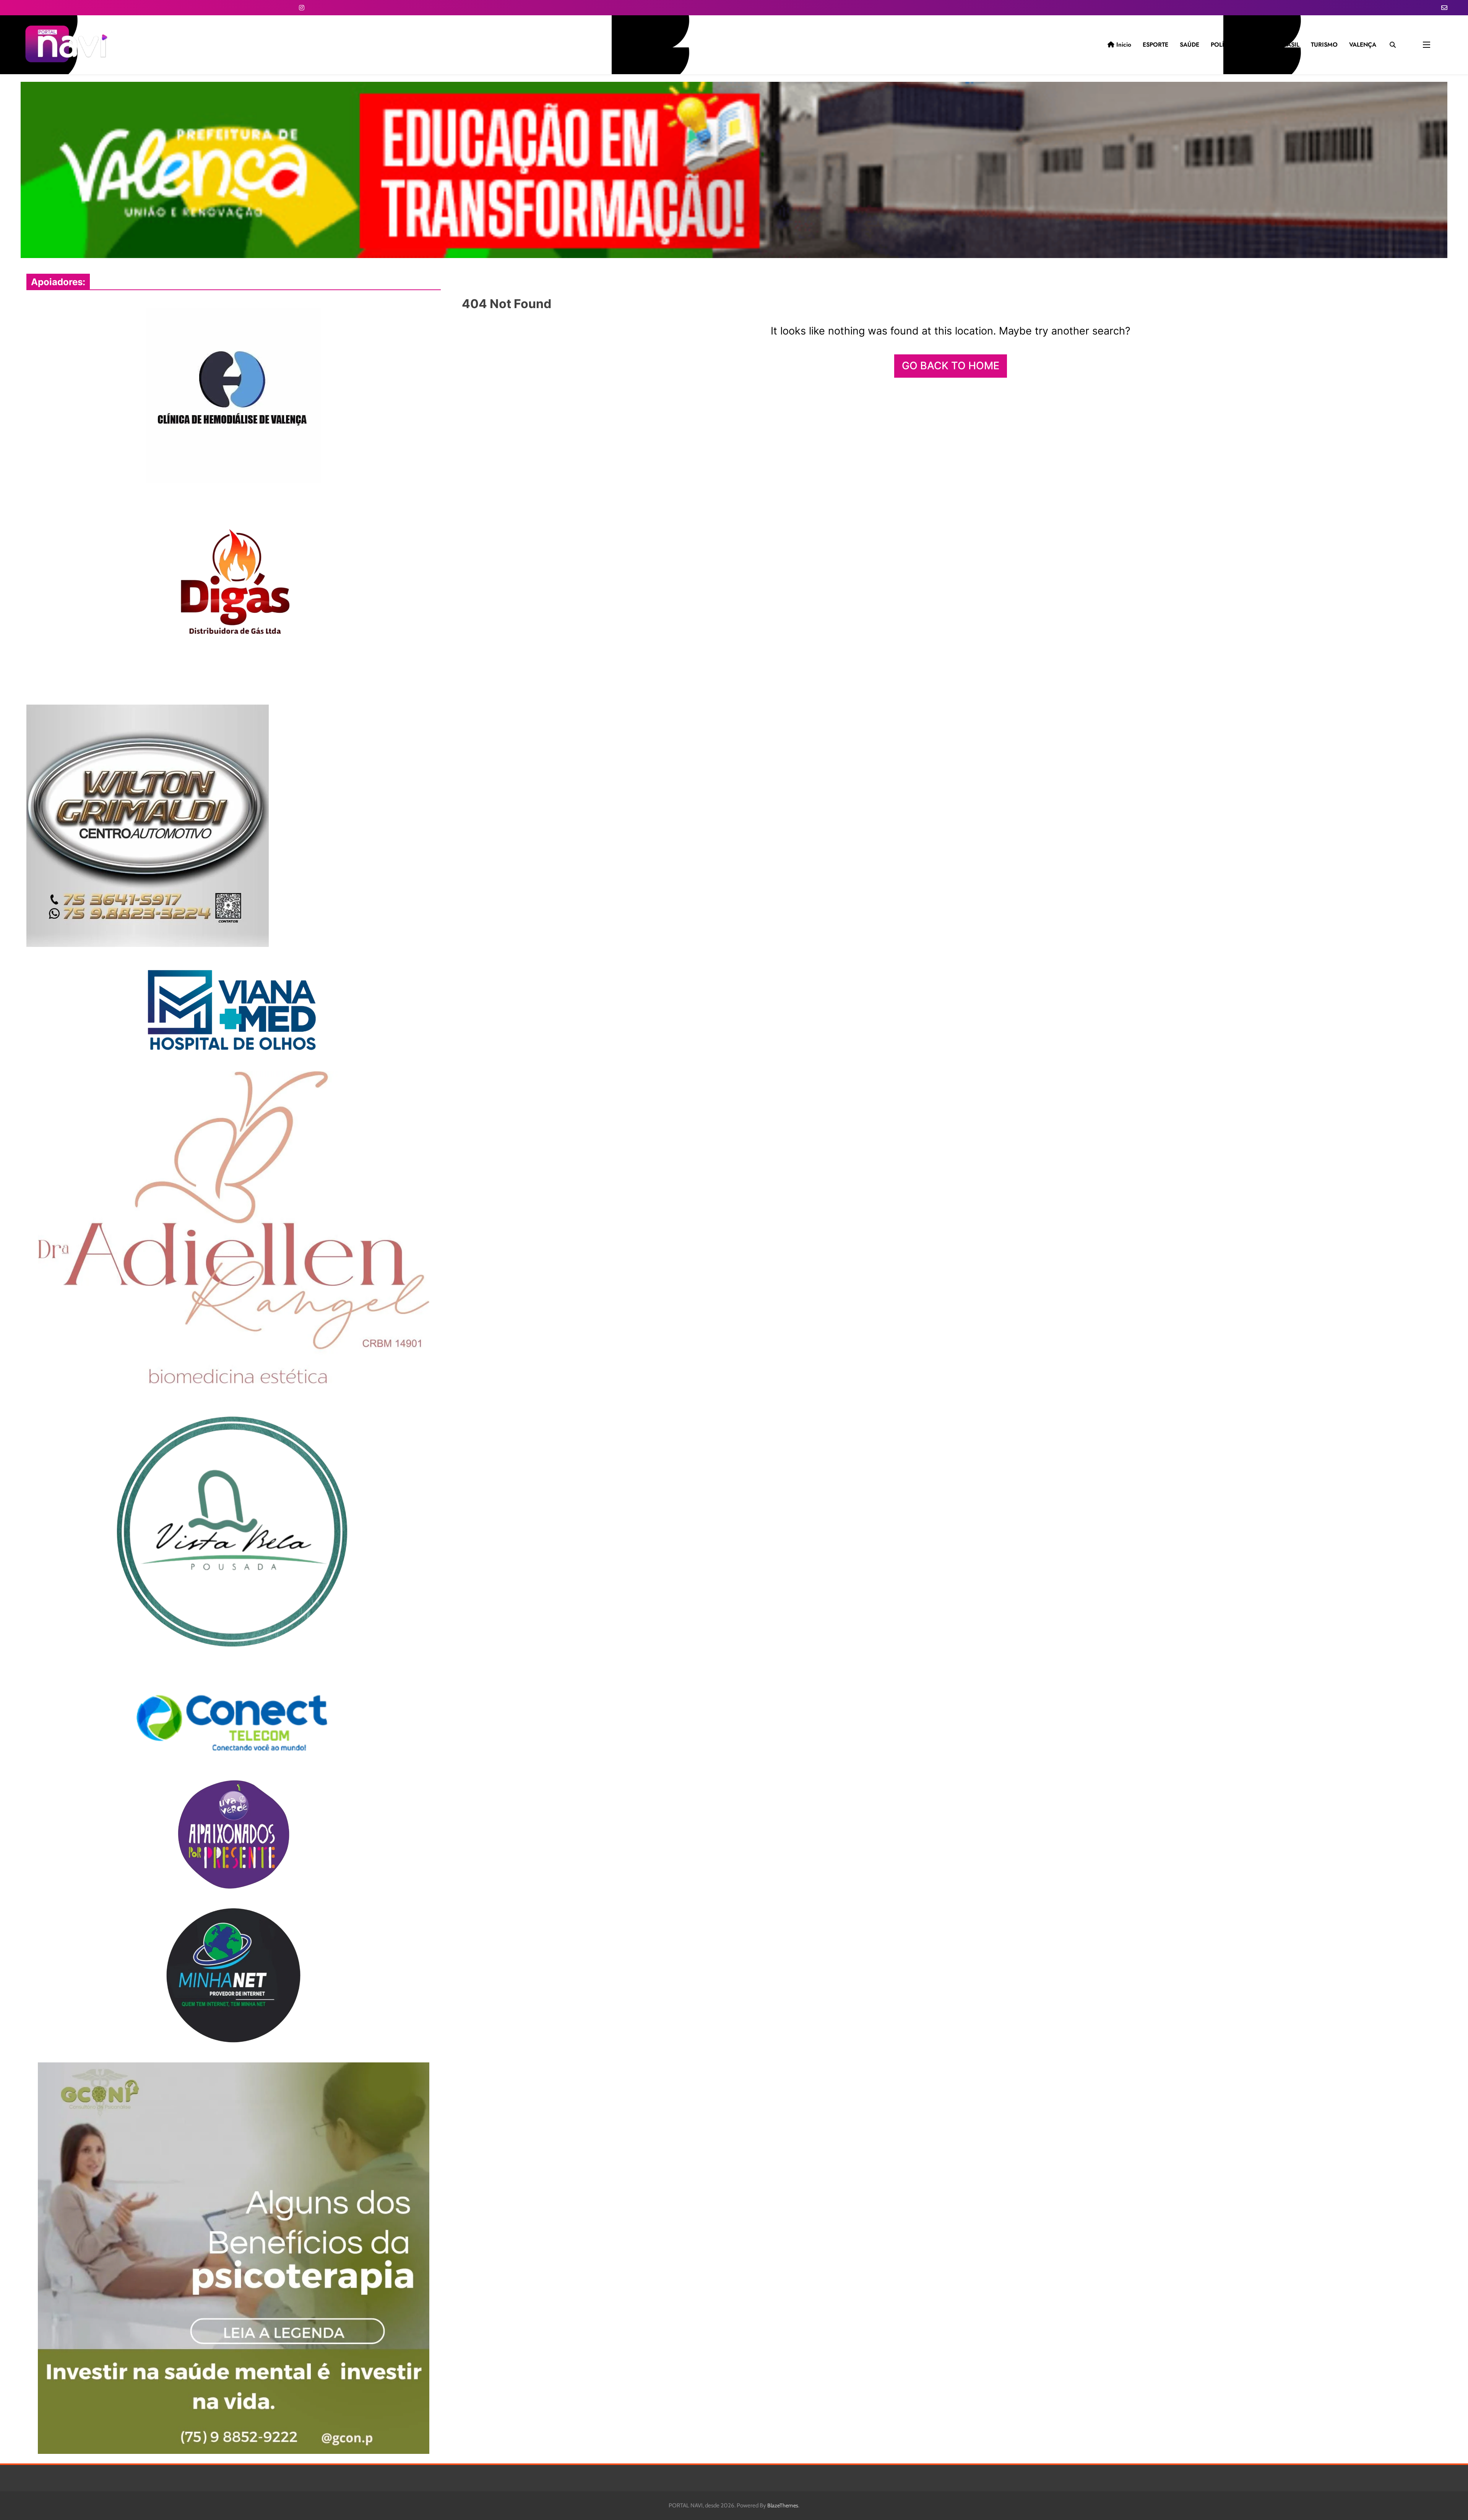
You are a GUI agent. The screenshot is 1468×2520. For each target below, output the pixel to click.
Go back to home (951, 366)
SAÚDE (1190, 45)
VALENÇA (1363, 45)
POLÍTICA (1224, 45)
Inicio (1123, 45)
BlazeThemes (783, 2505)
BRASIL (1289, 45)
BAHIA (1258, 45)
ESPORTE (1155, 45)
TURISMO (1324, 45)
